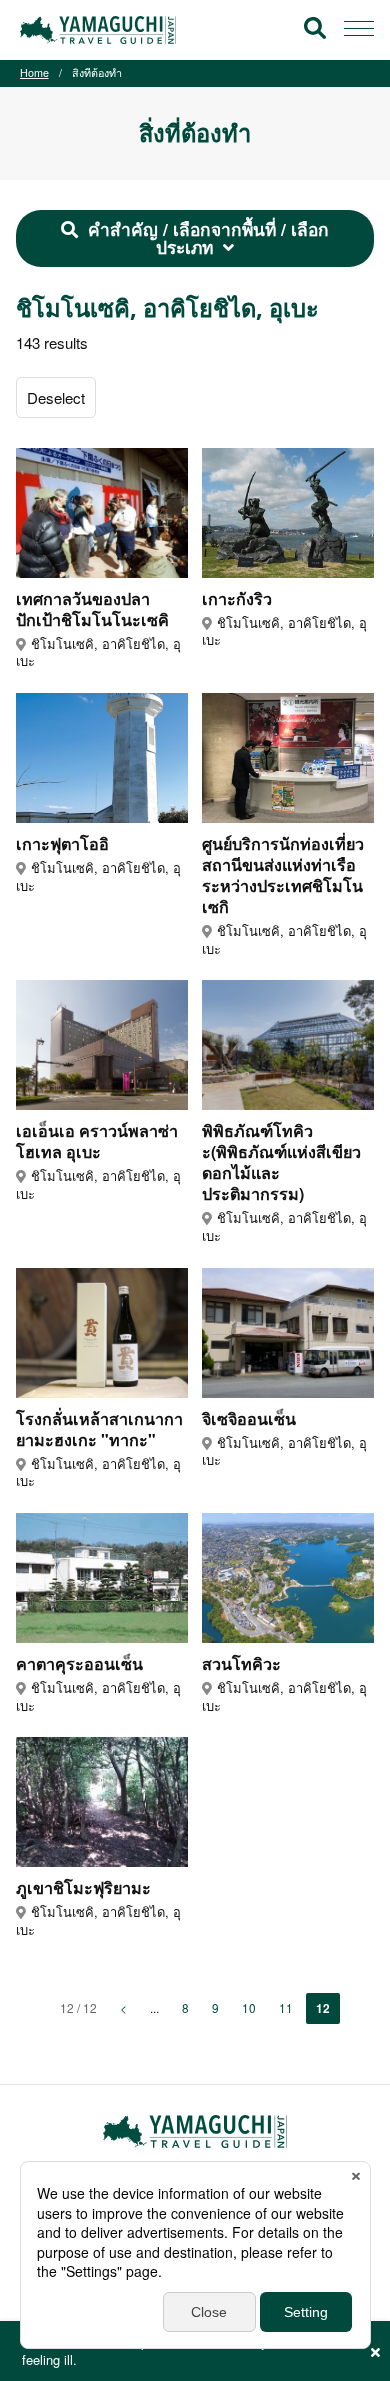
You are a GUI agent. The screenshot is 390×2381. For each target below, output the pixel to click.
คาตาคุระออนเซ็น (79, 1663)
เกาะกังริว (237, 598)
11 (286, 2007)
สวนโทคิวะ (241, 1663)
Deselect (56, 397)
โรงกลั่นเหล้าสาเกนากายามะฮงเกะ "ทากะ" (99, 1429)
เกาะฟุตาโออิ (62, 843)
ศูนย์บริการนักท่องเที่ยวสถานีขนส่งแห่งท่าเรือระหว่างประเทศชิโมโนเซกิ (283, 875)
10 (249, 2007)
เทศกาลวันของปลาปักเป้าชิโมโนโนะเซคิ (92, 609)
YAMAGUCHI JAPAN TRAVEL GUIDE (101, 30)
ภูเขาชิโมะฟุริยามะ (83, 1887)
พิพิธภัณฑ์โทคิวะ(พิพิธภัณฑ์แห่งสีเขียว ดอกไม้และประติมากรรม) (281, 1162)
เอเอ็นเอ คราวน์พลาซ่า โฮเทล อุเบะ (97, 1141)
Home (34, 72)
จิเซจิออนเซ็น (249, 1418)
